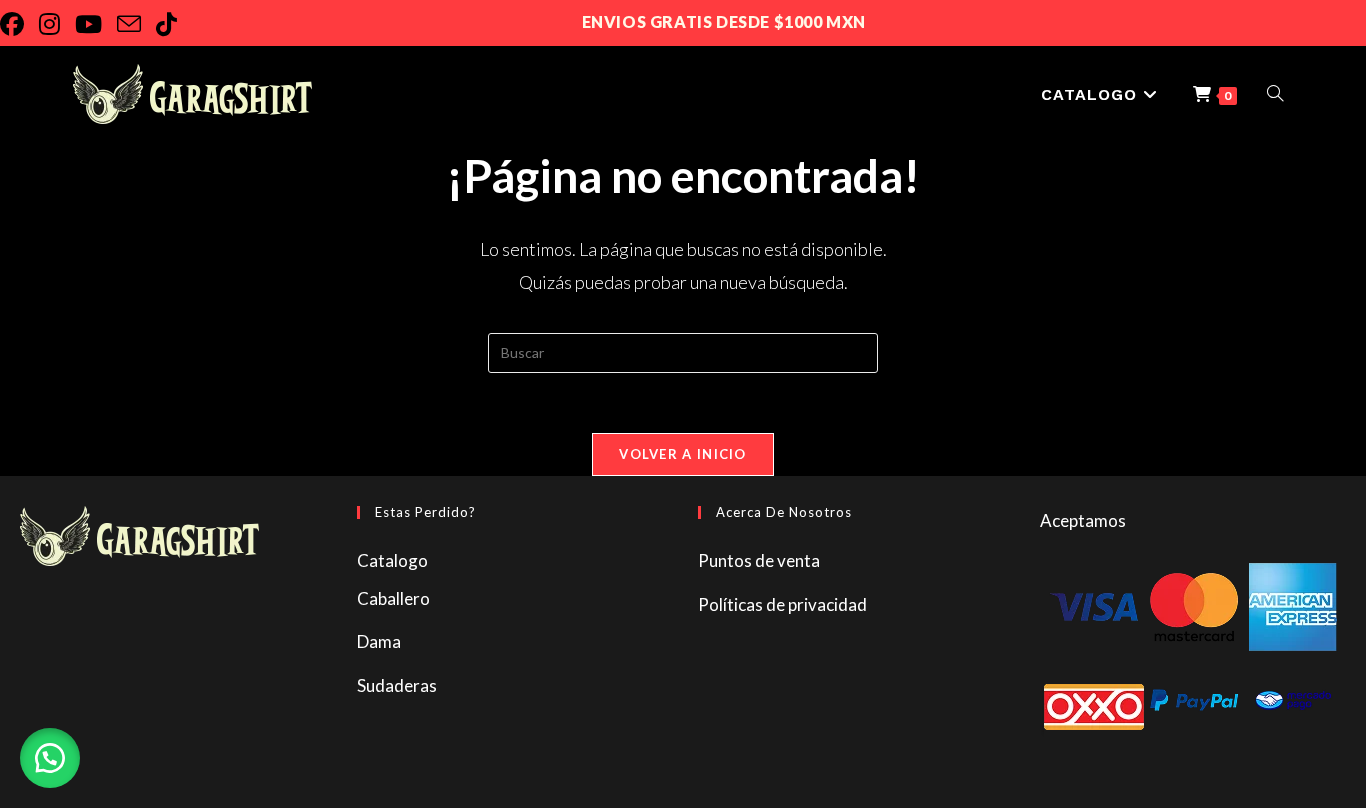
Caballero (393, 598)
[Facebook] (19, 24)
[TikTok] (174, 24)
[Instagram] (57, 24)
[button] (50, 758)
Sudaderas (397, 685)
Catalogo (392, 560)
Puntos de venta (759, 560)
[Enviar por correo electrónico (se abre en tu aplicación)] (136, 24)
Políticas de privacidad (782, 604)
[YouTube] (96, 24)
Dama (379, 641)
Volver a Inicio (683, 454)
